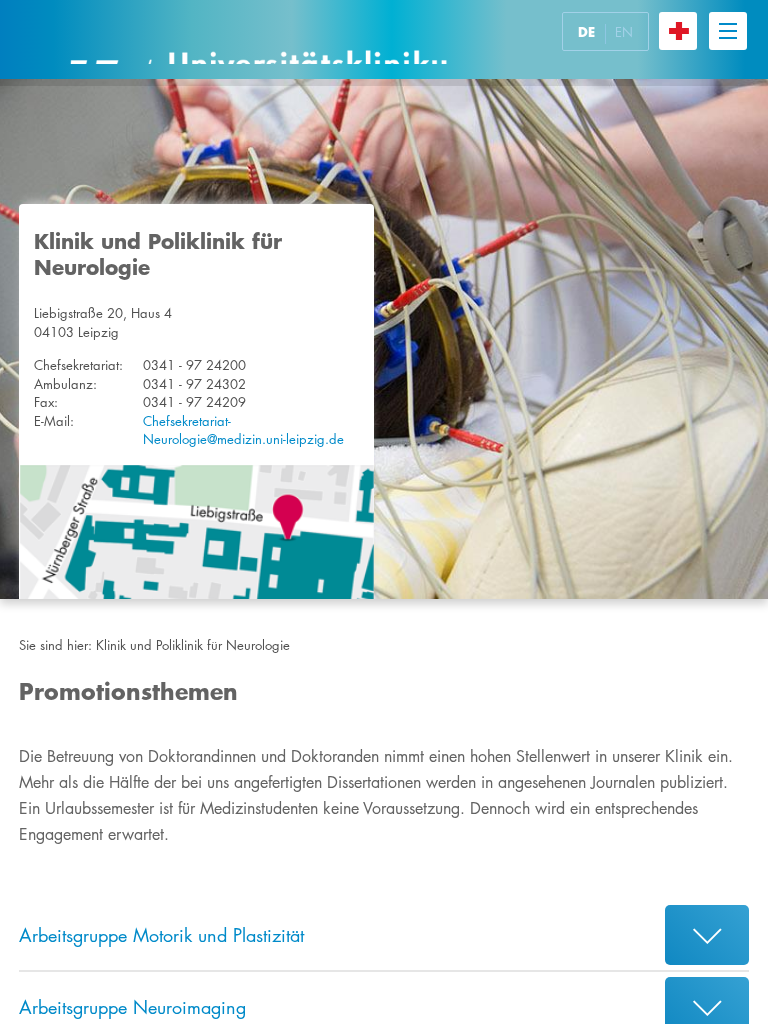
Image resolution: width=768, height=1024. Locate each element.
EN (624, 32)
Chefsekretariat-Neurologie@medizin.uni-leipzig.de (243, 430)
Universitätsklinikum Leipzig (258, 39)
